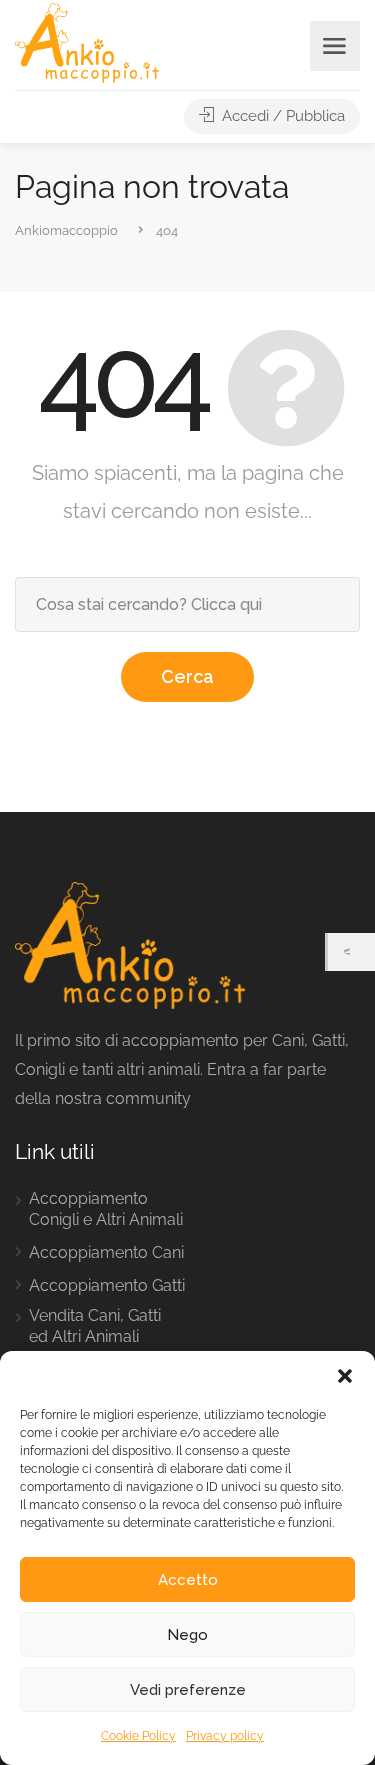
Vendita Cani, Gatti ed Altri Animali (95, 1326)
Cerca (187, 676)
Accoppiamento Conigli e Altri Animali (106, 1209)
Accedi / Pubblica (281, 116)
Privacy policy (225, 1736)
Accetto (188, 1580)
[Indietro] (351, 952)
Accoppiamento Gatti (107, 1285)
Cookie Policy (138, 1736)
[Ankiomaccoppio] (87, 41)
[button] (345, 1376)
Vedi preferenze (188, 1690)
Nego (187, 1635)
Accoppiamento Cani (106, 1252)
